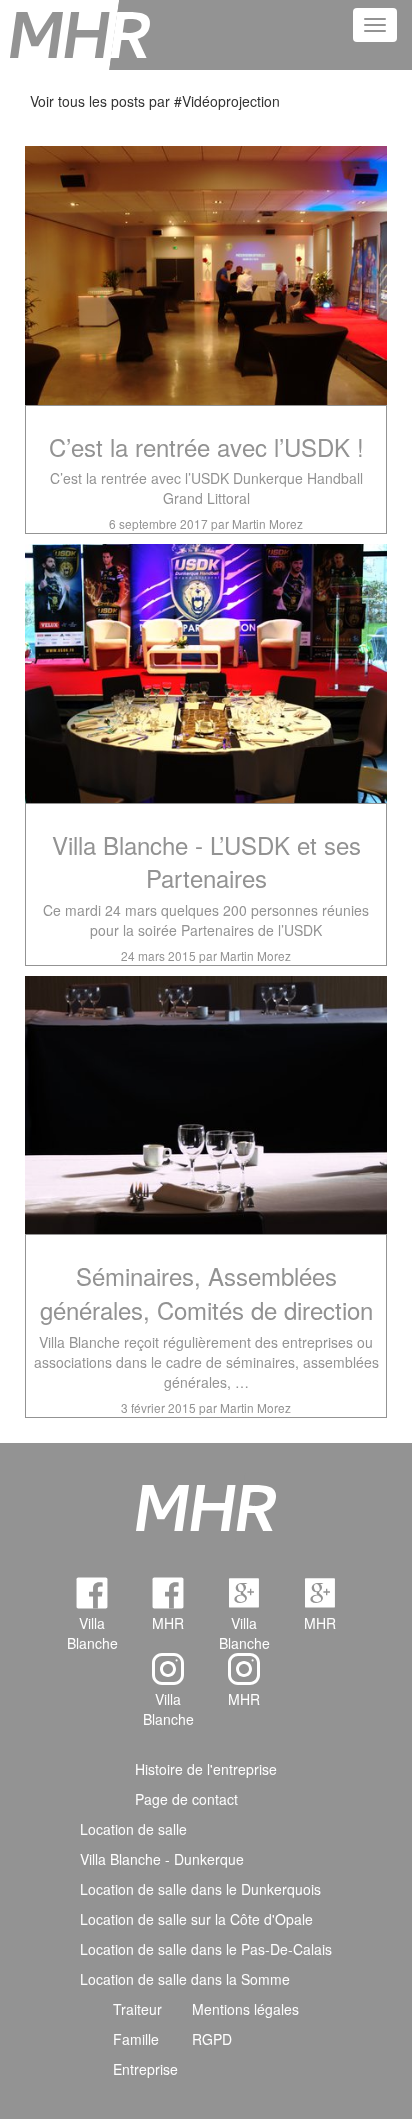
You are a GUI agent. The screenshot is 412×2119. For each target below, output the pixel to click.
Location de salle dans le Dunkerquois (200, 1889)
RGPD (212, 2039)
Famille (136, 2039)
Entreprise (145, 2069)
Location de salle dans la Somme (185, 1979)
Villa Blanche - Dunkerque (162, 1859)
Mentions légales (245, 2009)
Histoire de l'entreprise (206, 1769)
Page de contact (186, 1799)
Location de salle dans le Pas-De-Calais (206, 1949)
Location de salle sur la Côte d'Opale (196, 1919)
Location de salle (133, 1829)
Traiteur (137, 2009)
